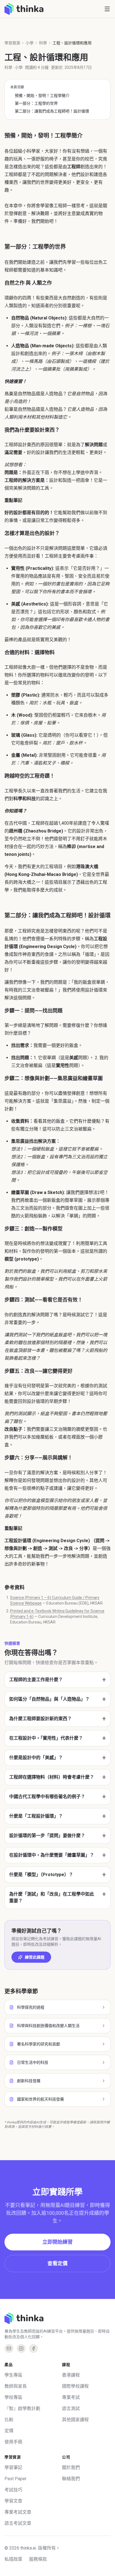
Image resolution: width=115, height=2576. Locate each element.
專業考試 (71, 2397)
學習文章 (13, 2501)
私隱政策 (13, 2559)
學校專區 (13, 2397)
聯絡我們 (71, 2479)
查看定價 (57, 2263)
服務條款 (38, 2559)
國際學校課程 (75, 2386)
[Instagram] (21, 2348)
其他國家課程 (75, 2420)
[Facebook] (33, 2348)
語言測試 (71, 2408)
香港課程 (71, 2375)
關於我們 (71, 2468)
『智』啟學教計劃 (22, 2408)
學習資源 (12, 43)
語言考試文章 (18, 2523)
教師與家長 (16, 2386)
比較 (9, 2420)
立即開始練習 (57, 2242)
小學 (30, 43)
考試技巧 (13, 2490)
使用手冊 (13, 2442)
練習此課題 (35, 1957)
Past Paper (15, 2479)
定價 (9, 2431)
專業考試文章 (18, 2512)
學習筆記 (13, 2468)
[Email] (9, 2348)
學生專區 (13, 2375)
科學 (43, 43)
